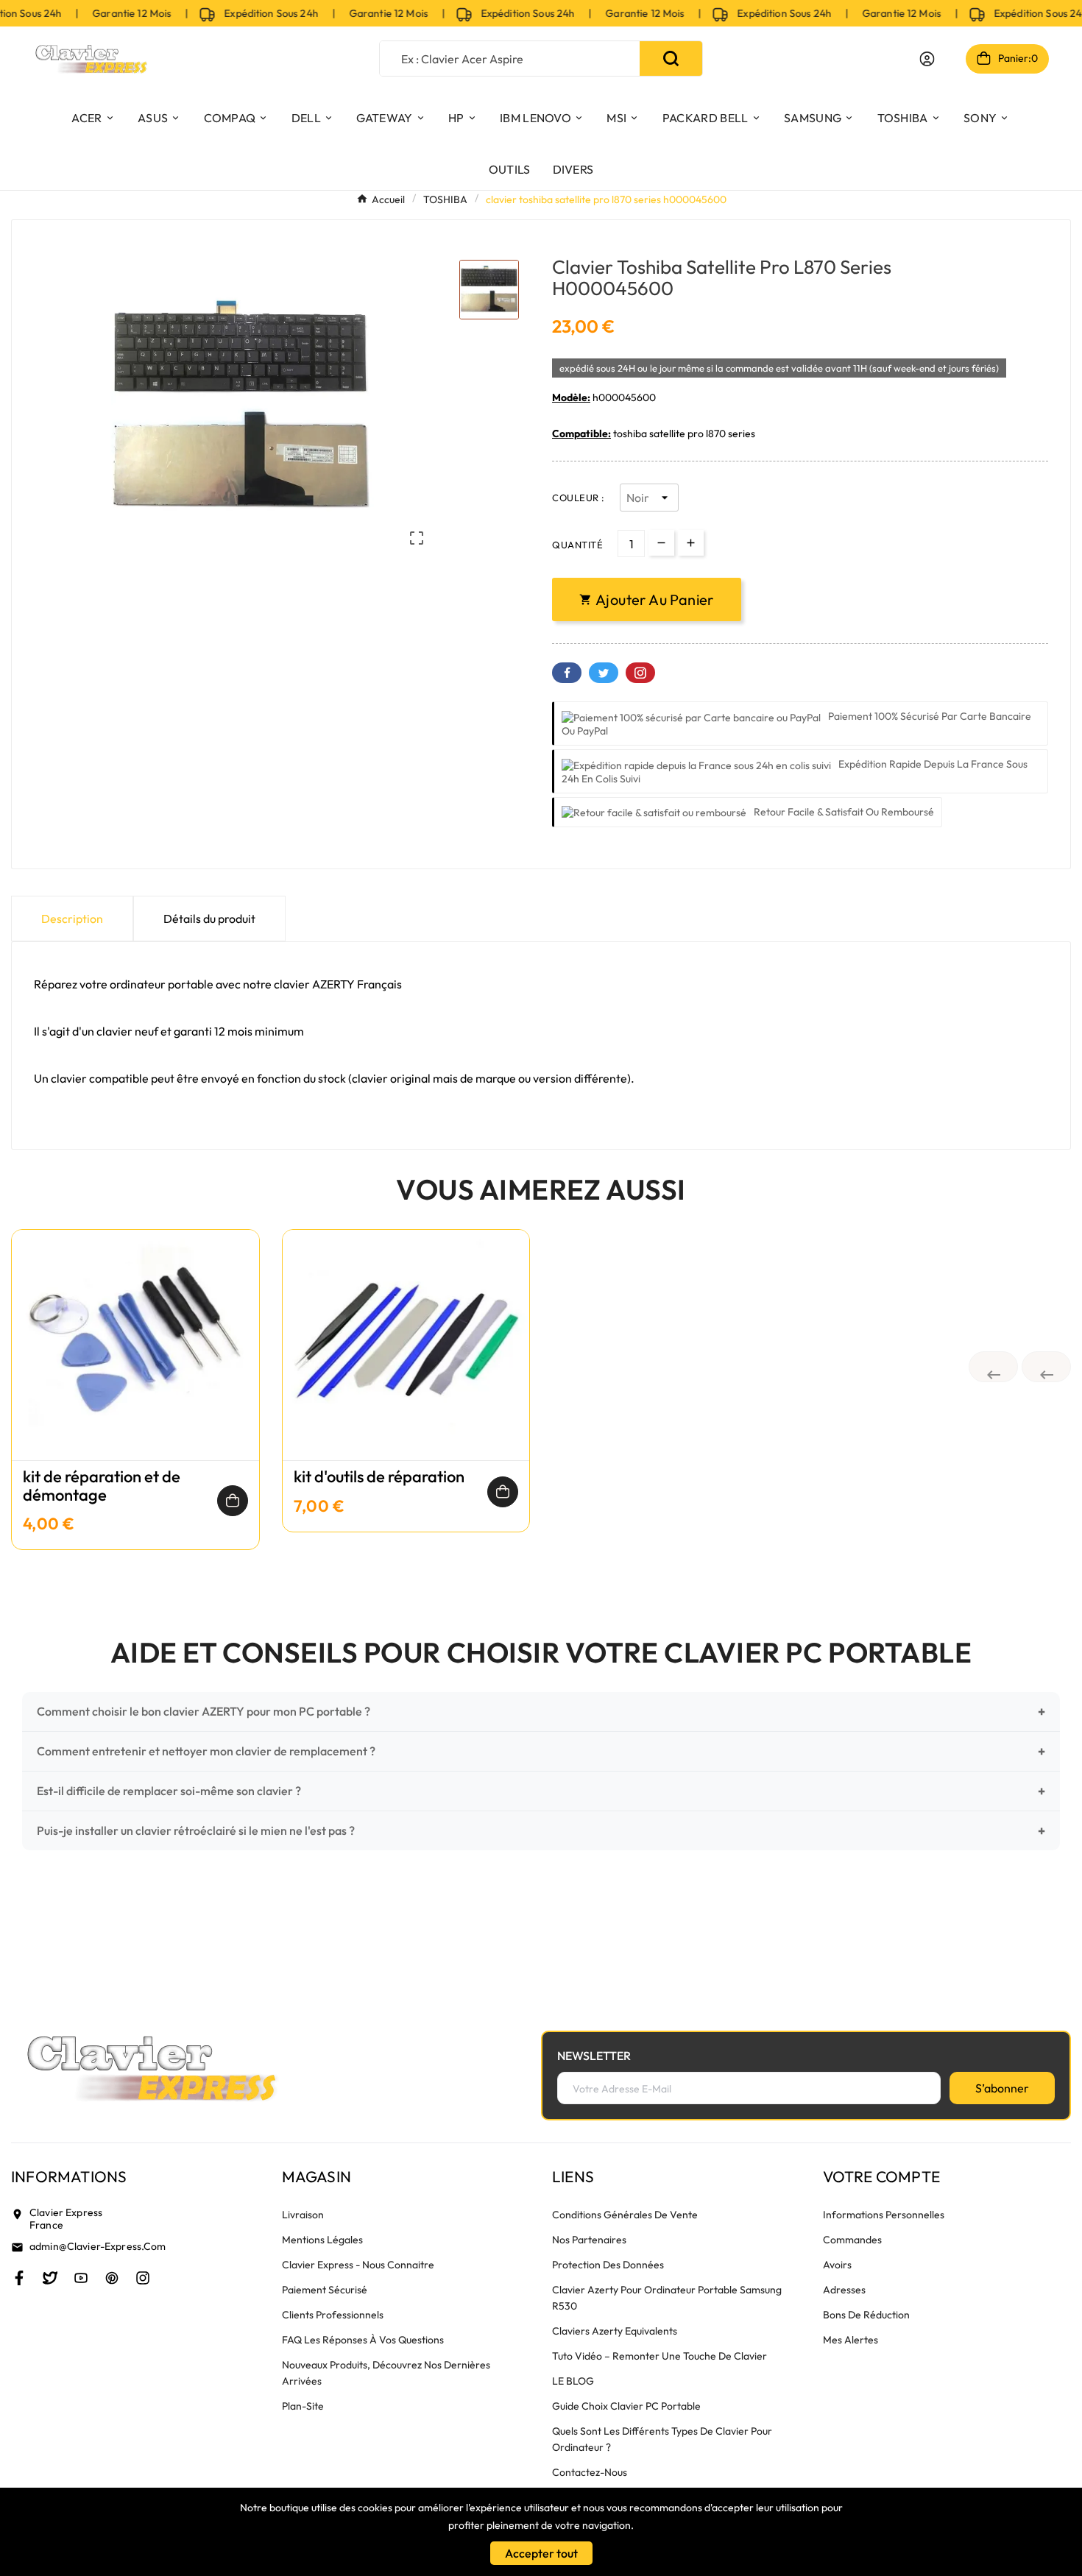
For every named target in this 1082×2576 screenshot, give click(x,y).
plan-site (303, 2406)
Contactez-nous (590, 2472)
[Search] (671, 59)
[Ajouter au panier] (233, 1501)
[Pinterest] (112, 2278)
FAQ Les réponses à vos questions (363, 2340)
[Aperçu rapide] (135, 1360)
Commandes (852, 2240)
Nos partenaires (589, 2240)
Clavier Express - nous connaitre (358, 2265)
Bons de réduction (866, 2315)
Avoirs (837, 2265)
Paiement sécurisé (325, 2290)
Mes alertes (851, 2340)
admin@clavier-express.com (98, 2246)
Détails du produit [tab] (209, 919)
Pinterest (640, 673)
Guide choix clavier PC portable (626, 2406)
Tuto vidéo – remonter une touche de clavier (660, 2356)
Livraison (303, 2215)
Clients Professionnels (333, 2315)
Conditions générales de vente (625, 2215)
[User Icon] (927, 59)
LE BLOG (573, 2381)
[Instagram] (143, 2278)
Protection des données (608, 2265)
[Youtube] (81, 2278)
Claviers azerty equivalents (615, 2331)
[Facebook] (19, 2278)
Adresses (844, 2290)
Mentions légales (322, 2240)
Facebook (567, 673)
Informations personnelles (884, 2215)
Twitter (604, 673)
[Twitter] (50, 2278)
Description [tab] (72, 919)
